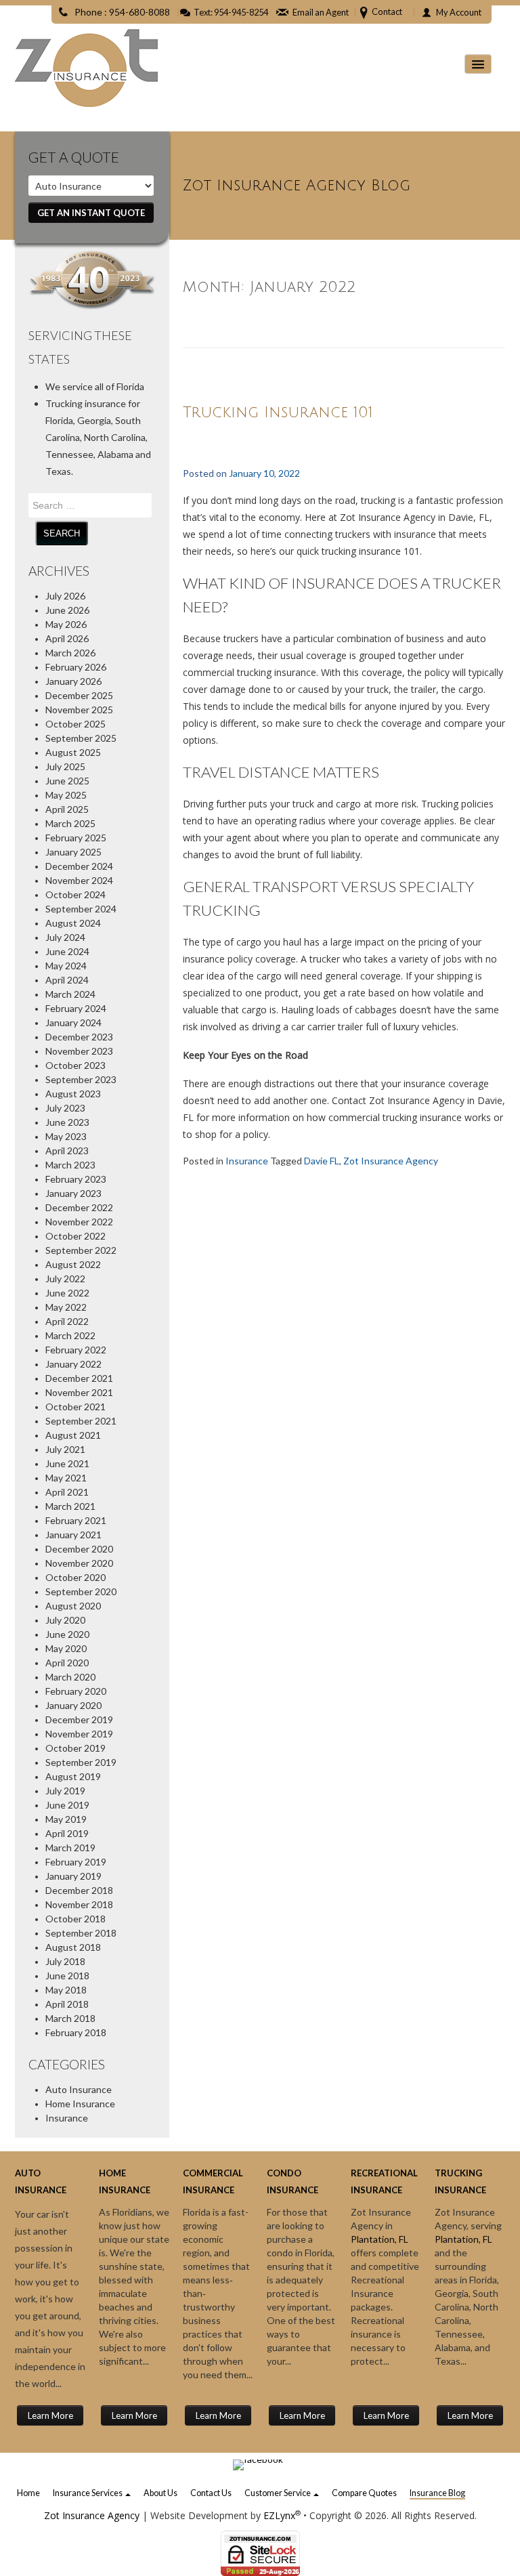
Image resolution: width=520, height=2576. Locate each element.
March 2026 (70, 653)
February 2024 (76, 1008)
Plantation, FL (380, 2239)
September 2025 (81, 738)
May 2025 (66, 795)
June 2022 (67, 1293)
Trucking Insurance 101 (278, 413)
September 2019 (81, 1762)
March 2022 (70, 1335)
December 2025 (79, 695)
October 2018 (75, 1919)
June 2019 (67, 1805)
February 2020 (76, 1691)
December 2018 (79, 1890)
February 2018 (76, 2032)
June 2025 (67, 781)
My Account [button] (459, 12)
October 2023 (75, 1065)
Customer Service (278, 2493)
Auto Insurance (79, 2089)
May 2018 (66, 1990)
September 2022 (81, 1250)
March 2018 (70, 2018)
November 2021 (79, 1392)
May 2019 (66, 1819)
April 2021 (67, 1492)
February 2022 (76, 1350)
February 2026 (76, 667)
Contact (387, 12)
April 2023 (67, 1150)
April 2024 (67, 980)
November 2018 (79, 1904)
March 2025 (70, 823)
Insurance (67, 2118)
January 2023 (73, 1193)
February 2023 (76, 1179)
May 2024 (66, 966)
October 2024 (75, 894)
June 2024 (67, 951)
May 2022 (66, 1307)
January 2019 (73, 1876)
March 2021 (70, 1506)
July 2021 (65, 1449)
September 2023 (81, 1079)
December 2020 (79, 1549)
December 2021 (79, 1378)
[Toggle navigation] (478, 64)
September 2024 (81, 909)
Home (28, 2493)
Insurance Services (88, 2493)
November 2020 (79, 1563)
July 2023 (65, 1108)
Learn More (50, 2415)
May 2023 (66, 1136)
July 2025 (65, 766)
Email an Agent (321, 12)
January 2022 (73, 1364)
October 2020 (75, 1577)
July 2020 (65, 1620)
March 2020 (70, 1677)
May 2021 (66, 1478)
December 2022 (79, 1207)
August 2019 (73, 1776)
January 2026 (73, 681)
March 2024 (70, 994)
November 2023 (79, 1051)
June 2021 (67, 1463)
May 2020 (66, 1648)
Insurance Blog (437, 2493)
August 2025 (73, 752)
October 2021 (75, 1407)
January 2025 (73, 852)
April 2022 (67, 1321)
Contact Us (211, 2493)
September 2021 (81, 1421)
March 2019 (70, 1847)
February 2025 (76, 838)
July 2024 (65, 937)
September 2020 (81, 1591)
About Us (160, 2493)
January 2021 (73, 1535)
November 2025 (79, 710)
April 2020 (67, 1663)
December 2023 (79, 1037)
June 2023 (67, 1122)
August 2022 (73, 1264)
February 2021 (76, 1520)
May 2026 (66, 624)
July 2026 (65, 596)
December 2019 (79, 1719)
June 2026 (67, 610)
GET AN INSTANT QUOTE (91, 213)
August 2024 (73, 923)
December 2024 (79, 866)
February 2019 (76, 1862)
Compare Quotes (364, 2493)
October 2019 (75, 1748)
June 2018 (67, 1976)
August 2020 (73, 1606)
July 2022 (65, 1279)
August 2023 (73, 1094)
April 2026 (67, 638)
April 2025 (67, 809)
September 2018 (81, 1933)
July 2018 (65, 1961)
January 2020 (73, 1705)
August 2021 (73, 1435)
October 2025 (75, 724)
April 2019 (67, 1833)
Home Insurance (80, 2104)
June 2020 (67, 1634)
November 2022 (79, 1222)
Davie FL (322, 1161)
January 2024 (73, 1022)
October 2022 (75, 1236)
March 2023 (70, 1165)
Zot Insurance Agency (391, 1161)
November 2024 (79, 880)
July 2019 (65, 1791)
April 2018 (67, 2004)
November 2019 (79, 1734)
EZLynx (279, 2515)
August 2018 (73, 1947)
